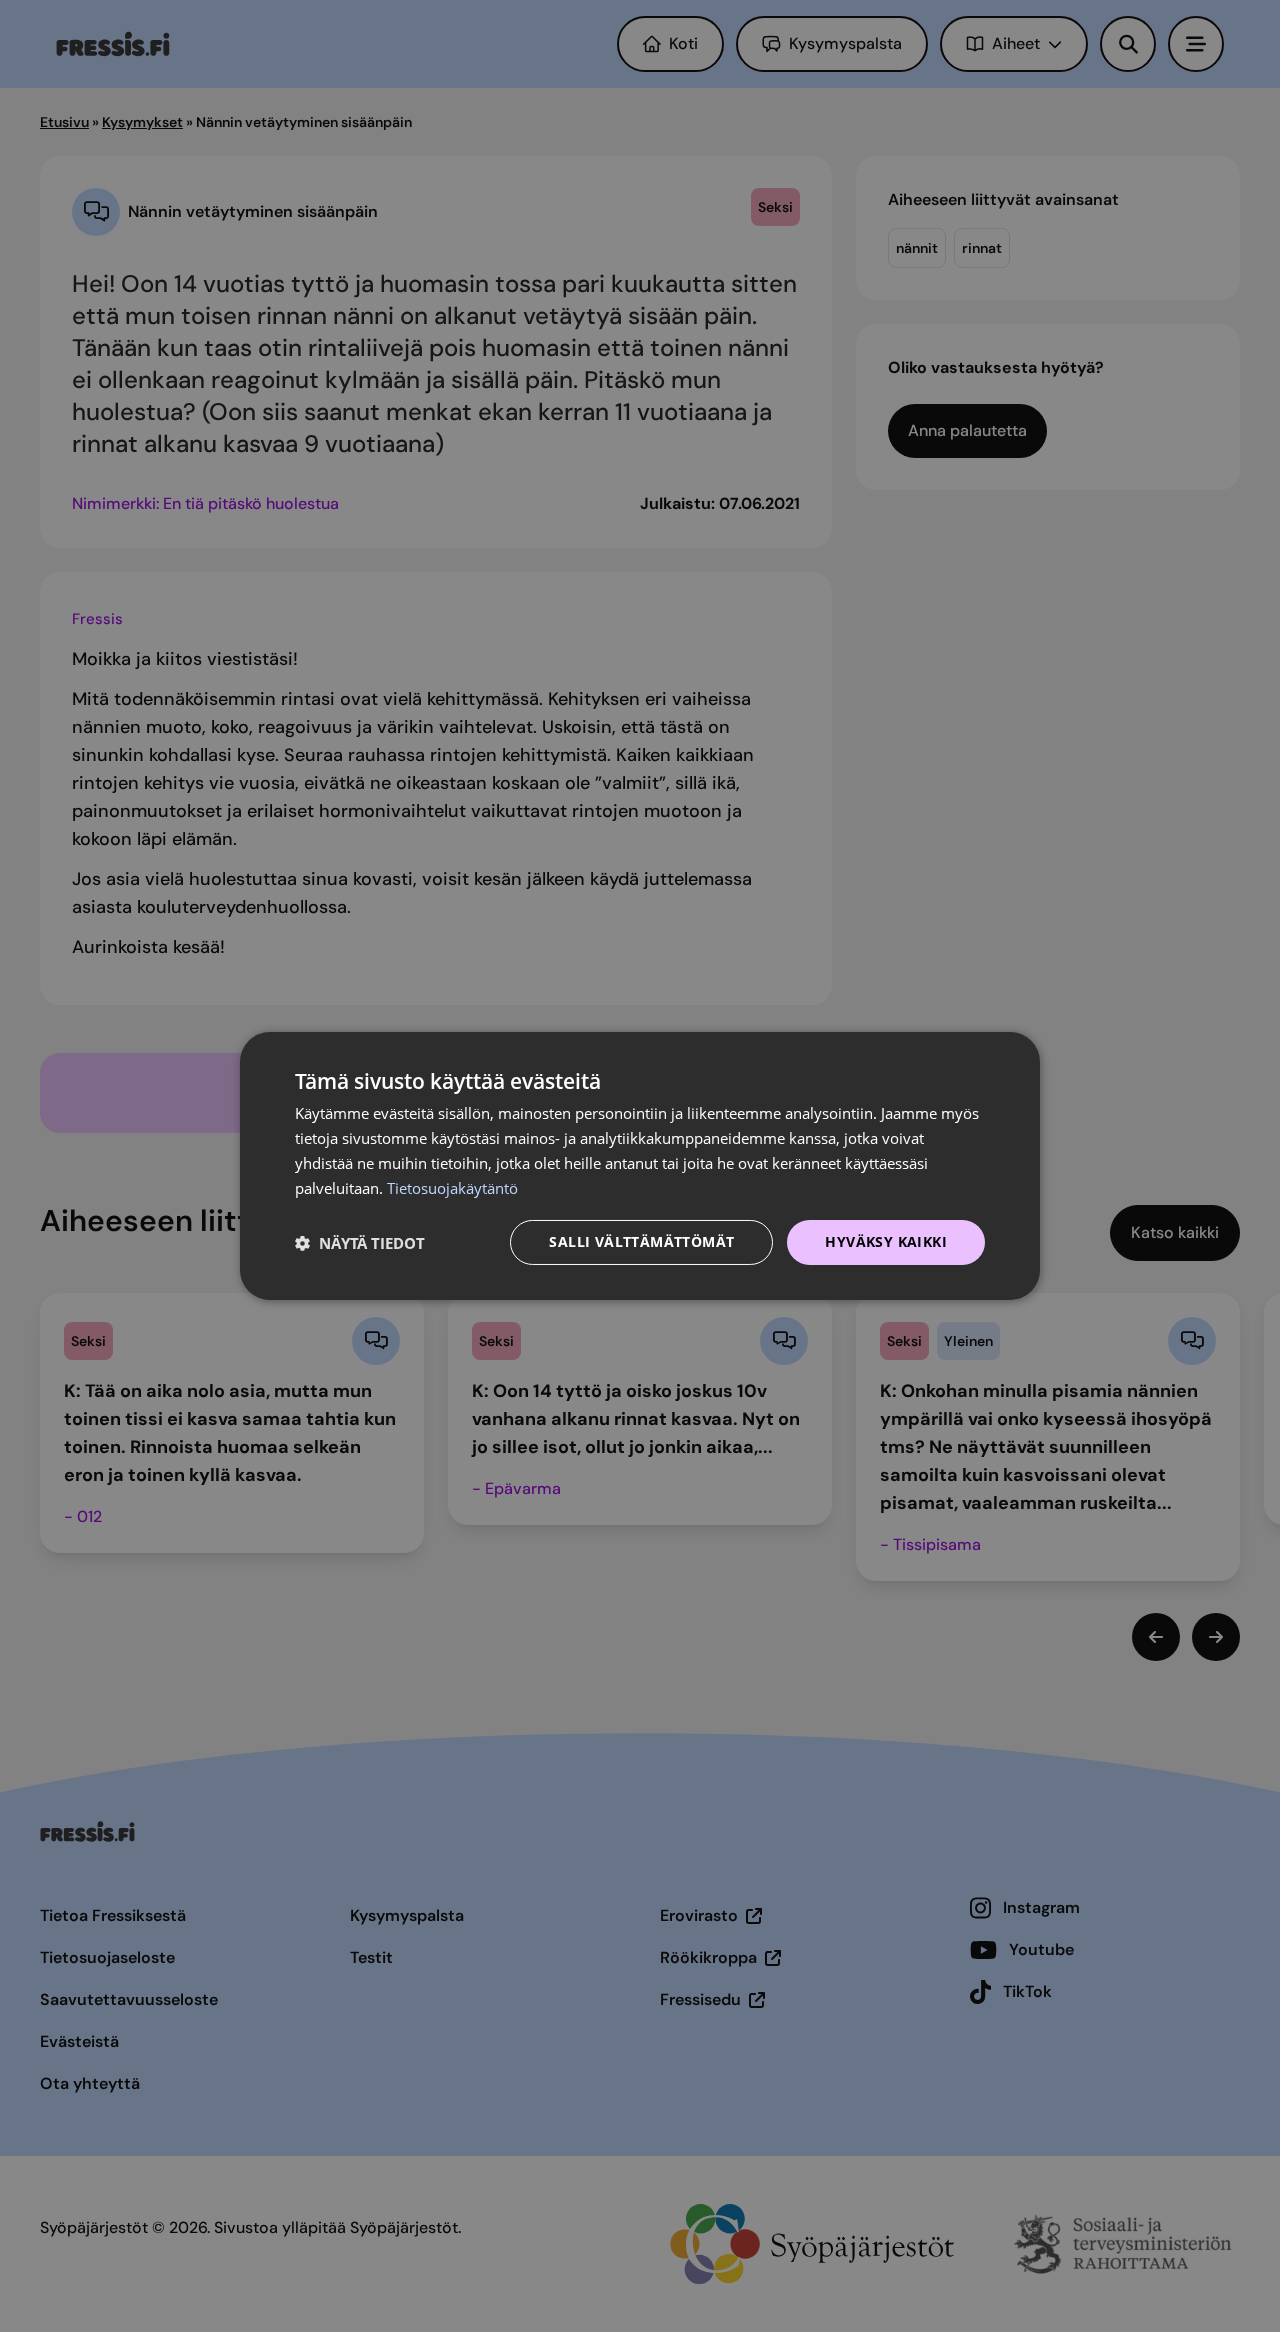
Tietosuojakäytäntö (452, 1188)
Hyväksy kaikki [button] (886, 1241)
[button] (360, 1243)
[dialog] (640, 1166)
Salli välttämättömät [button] (641, 1241)
